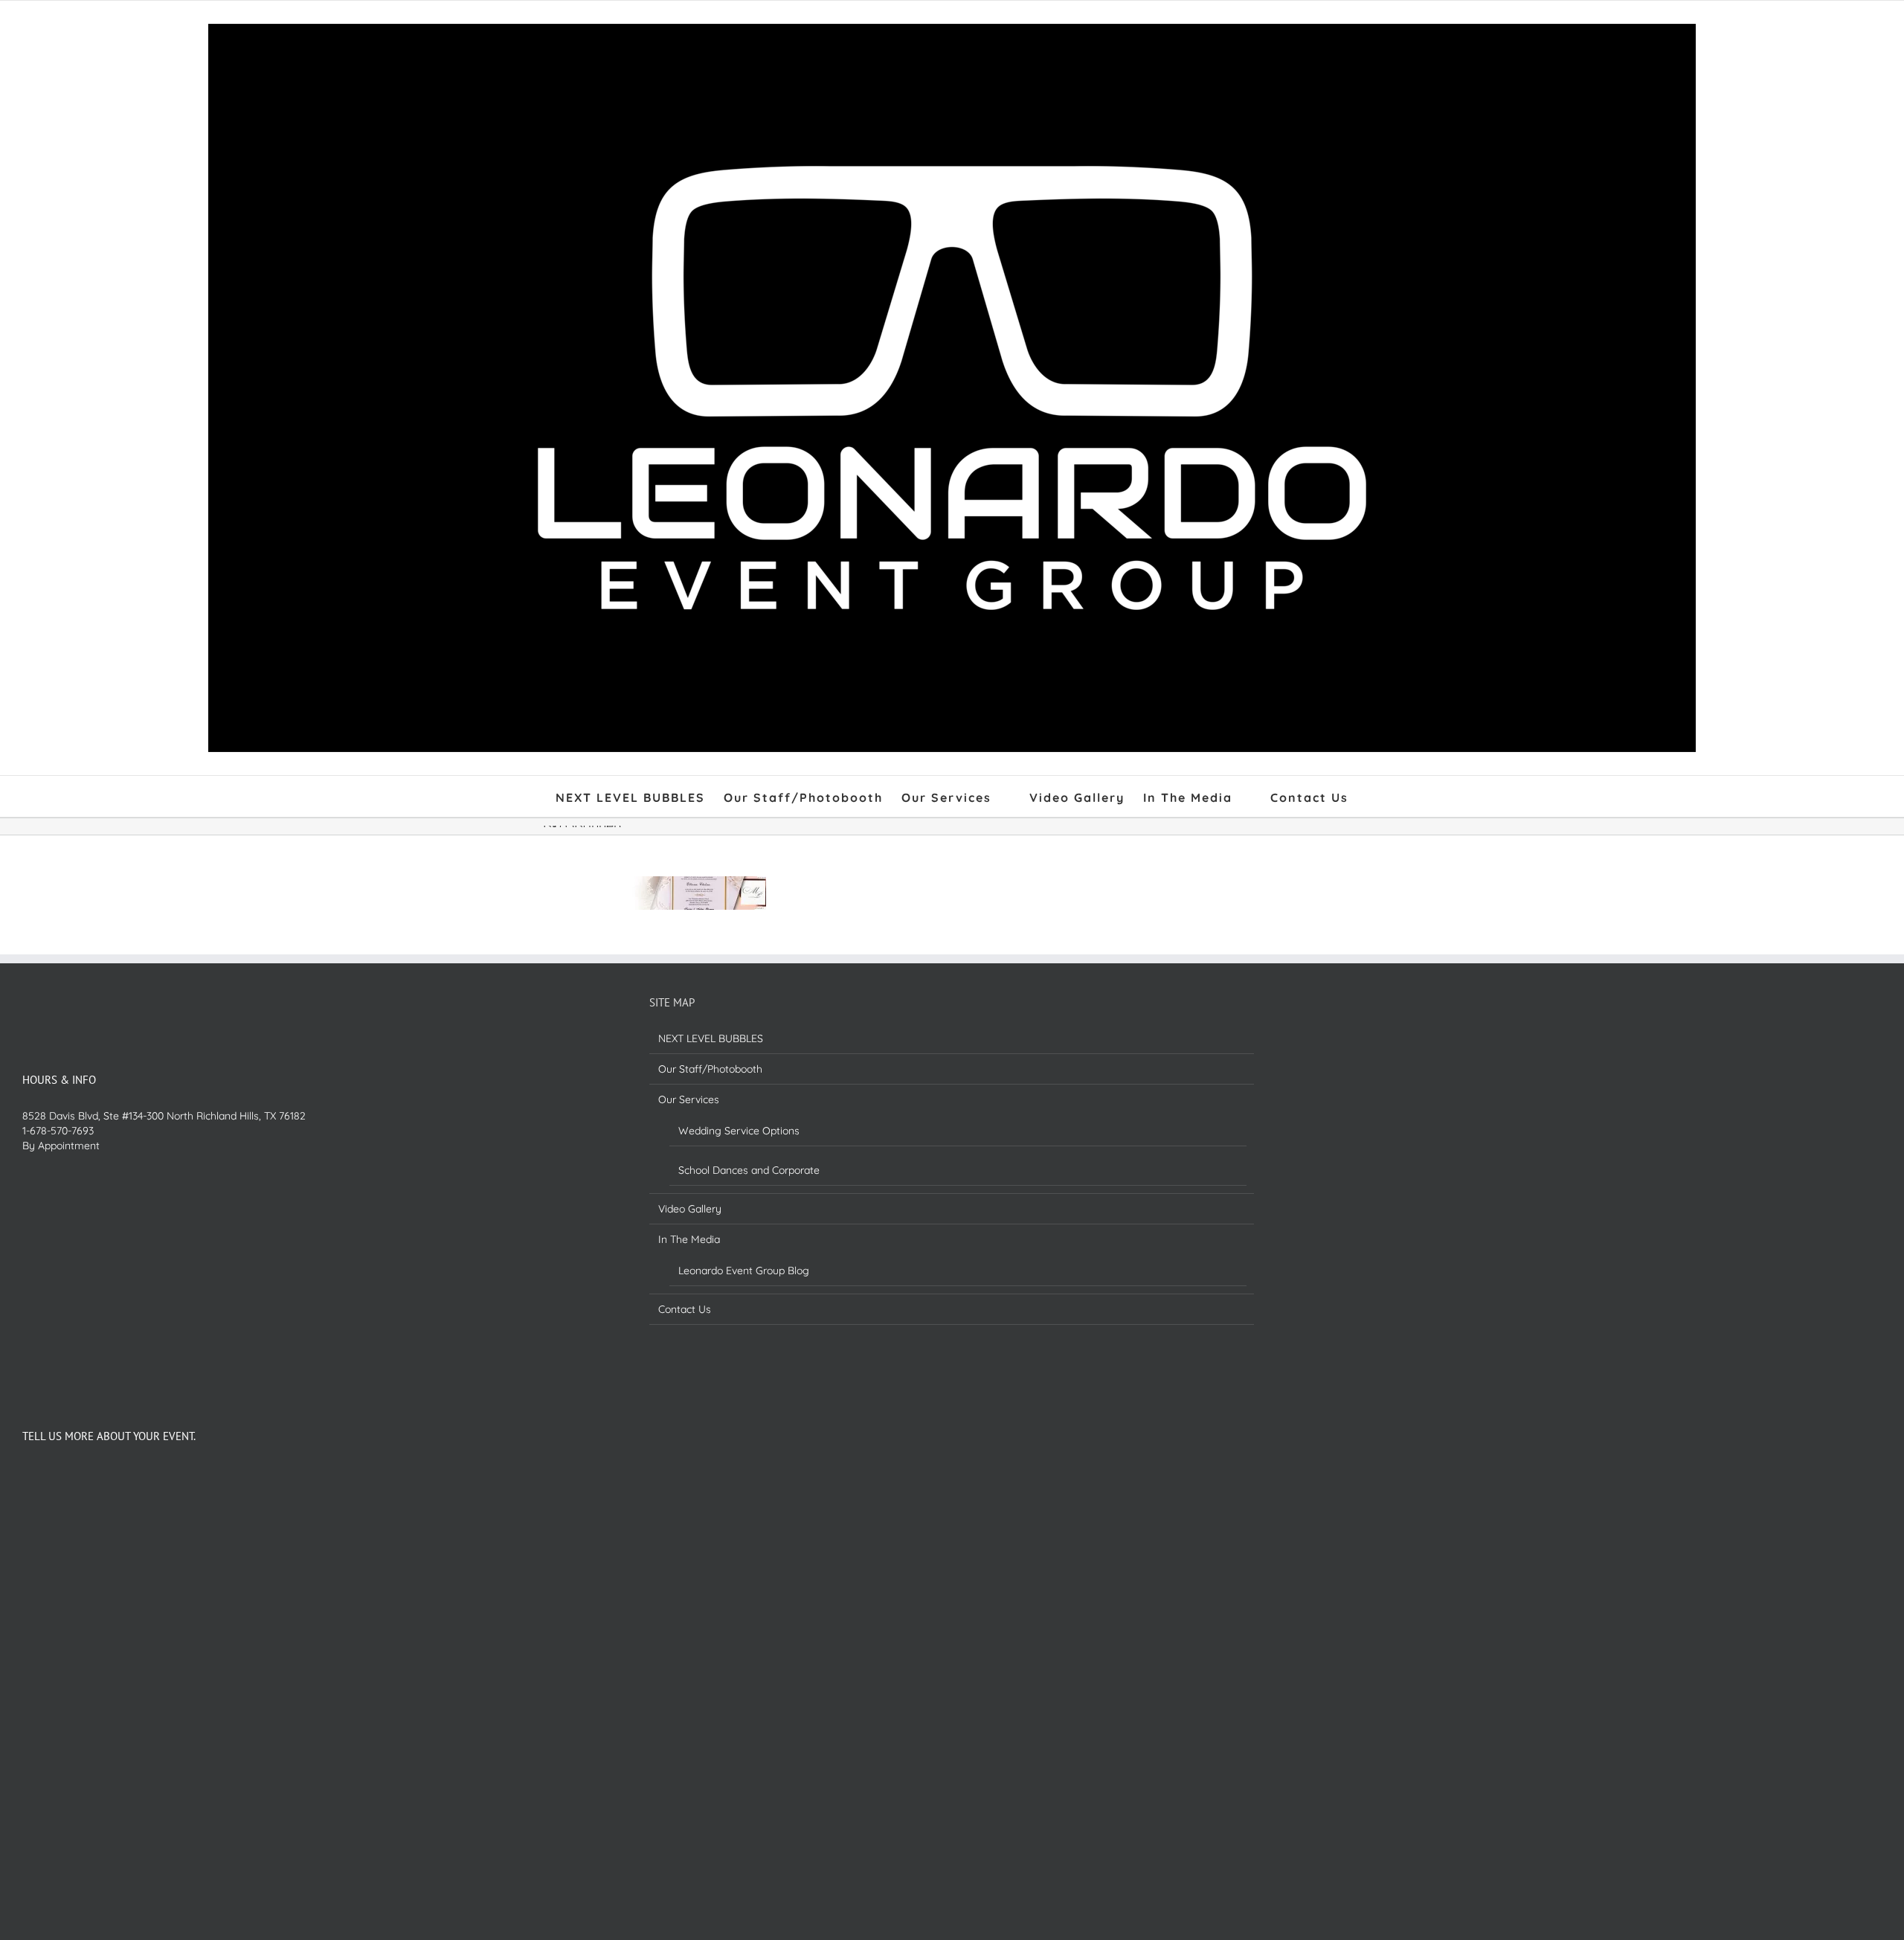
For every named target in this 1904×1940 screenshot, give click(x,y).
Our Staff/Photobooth (710, 1069)
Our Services (689, 1099)
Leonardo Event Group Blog (744, 1271)
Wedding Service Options (739, 1131)
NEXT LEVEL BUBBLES (711, 1038)
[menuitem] (640, 796)
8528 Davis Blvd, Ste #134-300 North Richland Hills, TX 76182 (164, 1116)
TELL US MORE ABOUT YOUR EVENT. (109, 1436)
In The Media (689, 1239)
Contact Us (685, 1309)
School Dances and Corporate (749, 1170)
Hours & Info (59, 1080)
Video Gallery (690, 1209)
